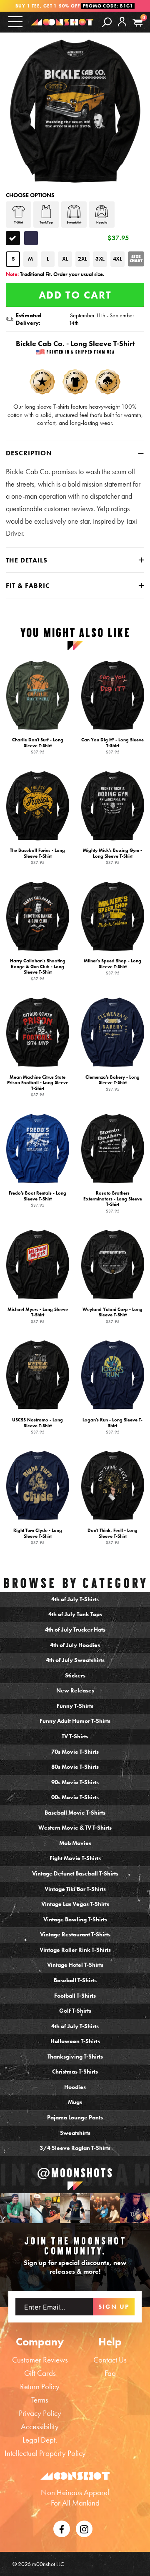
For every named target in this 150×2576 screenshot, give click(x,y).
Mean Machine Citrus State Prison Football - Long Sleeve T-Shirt (38, 1086)
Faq (110, 2373)
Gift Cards (40, 2373)
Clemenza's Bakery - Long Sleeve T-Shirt (112, 1083)
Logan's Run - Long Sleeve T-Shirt (112, 1426)
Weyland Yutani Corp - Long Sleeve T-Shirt (112, 1315)
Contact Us (110, 2360)
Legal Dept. (40, 2440)
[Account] (122, 28)
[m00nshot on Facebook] (62, 2528)
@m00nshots (75, 2173)
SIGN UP (114, 2307)
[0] (138, 23)
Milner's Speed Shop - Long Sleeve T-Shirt (112, 967)
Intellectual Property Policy (45, 2453)
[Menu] (15, 21)
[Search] (107, 22)
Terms (40, 2400)
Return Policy (40, 2386)
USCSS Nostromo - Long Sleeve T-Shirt (37, 1426)
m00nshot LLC (48, 2564)
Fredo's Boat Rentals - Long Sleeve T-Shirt (37, 1199)
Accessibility (40, 2427)
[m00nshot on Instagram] (15, 2208)
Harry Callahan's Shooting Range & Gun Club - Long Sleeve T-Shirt (38, 970)
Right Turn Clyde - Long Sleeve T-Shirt (38, 1536)
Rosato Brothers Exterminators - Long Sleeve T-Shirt (113, 1202)
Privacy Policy (40, 2413)
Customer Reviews (40, 2360)
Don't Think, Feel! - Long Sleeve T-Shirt (112, 1536)
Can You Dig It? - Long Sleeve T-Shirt (112, 746)
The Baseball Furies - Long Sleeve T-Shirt (37, 856)
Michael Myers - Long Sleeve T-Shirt (38, 1315)
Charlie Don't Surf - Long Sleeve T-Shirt (38, 746)
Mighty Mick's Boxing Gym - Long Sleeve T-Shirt (112, 856)
